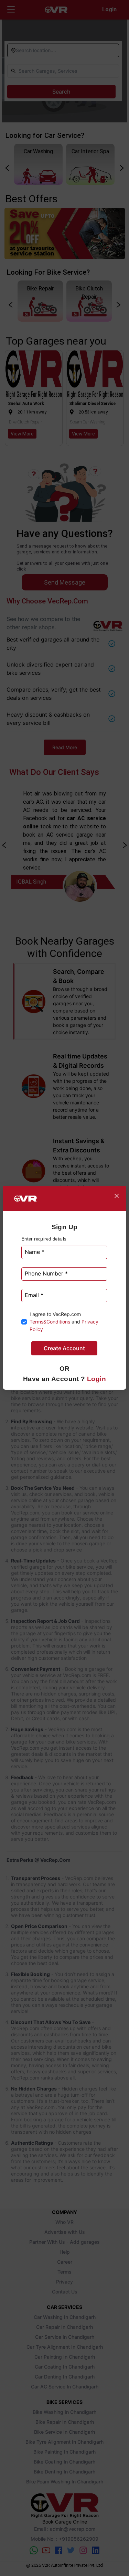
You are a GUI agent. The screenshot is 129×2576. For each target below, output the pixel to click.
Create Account (64, 1348)
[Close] (117, 1196)
